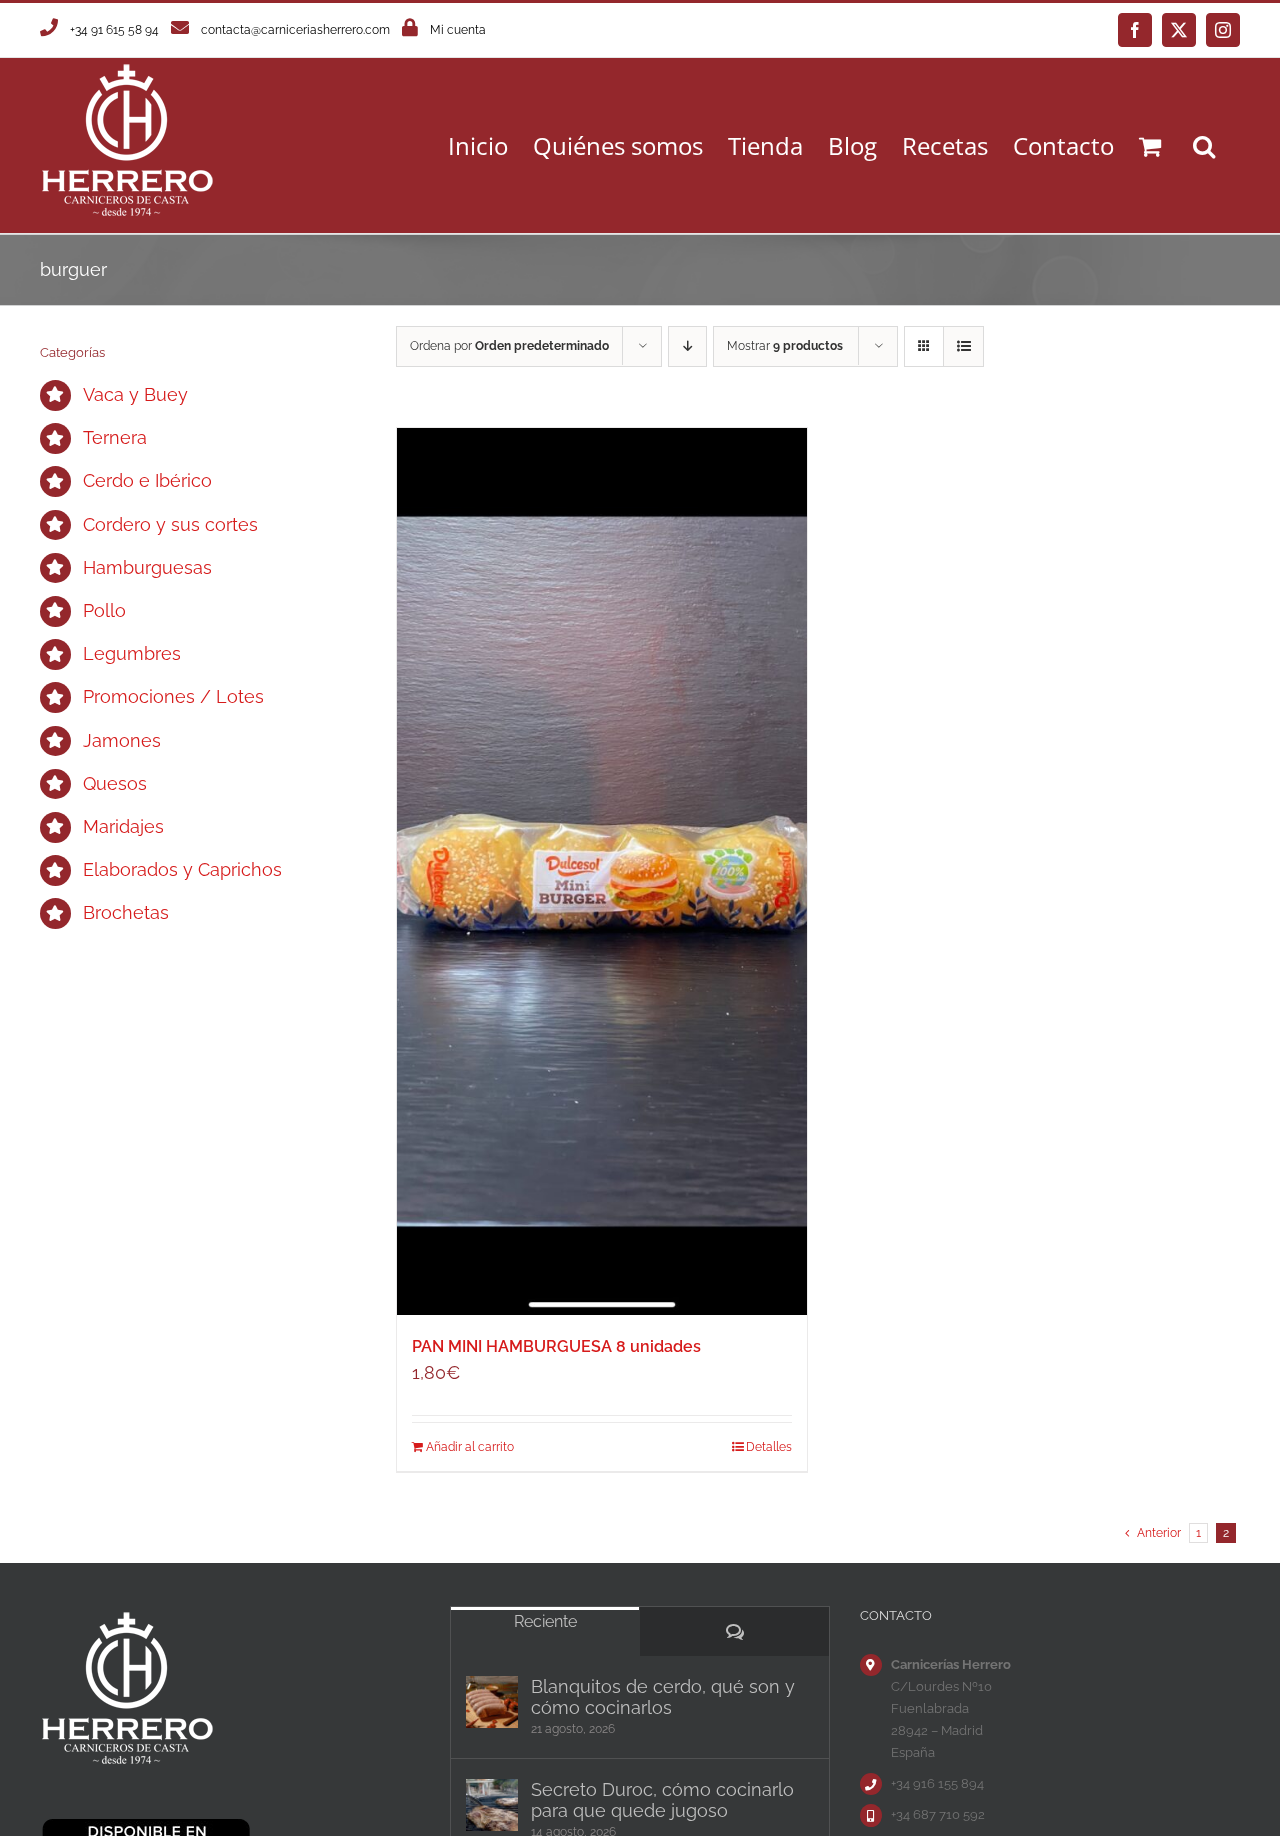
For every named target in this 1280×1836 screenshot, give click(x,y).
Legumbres (132, 653)
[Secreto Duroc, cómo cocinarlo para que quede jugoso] (492, 1805)
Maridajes (123, 826)
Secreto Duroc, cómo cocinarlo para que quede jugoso (662, 1800)
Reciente (545, 1621)
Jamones (122, 740)
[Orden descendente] (687, 346)
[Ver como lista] (963, 346)
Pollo (104, 610)
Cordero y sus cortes (170, 524)
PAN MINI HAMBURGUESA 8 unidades (556, 1346)
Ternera (115, 437)
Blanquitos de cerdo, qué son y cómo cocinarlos (663, 1697)
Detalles (769, 1447)
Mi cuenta (458, 30)
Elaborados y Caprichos (182, 869)
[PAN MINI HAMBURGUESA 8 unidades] (602, 871)
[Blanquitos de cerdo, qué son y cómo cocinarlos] (492, 1702)
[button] (1204, 145)
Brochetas (126, 912)
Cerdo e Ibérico (147, 480)
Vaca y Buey (135, 394)
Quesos (115, 783)
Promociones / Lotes (173, 696)
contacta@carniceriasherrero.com (295, 30)
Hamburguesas (147, 567)
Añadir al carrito (470, 1447)
